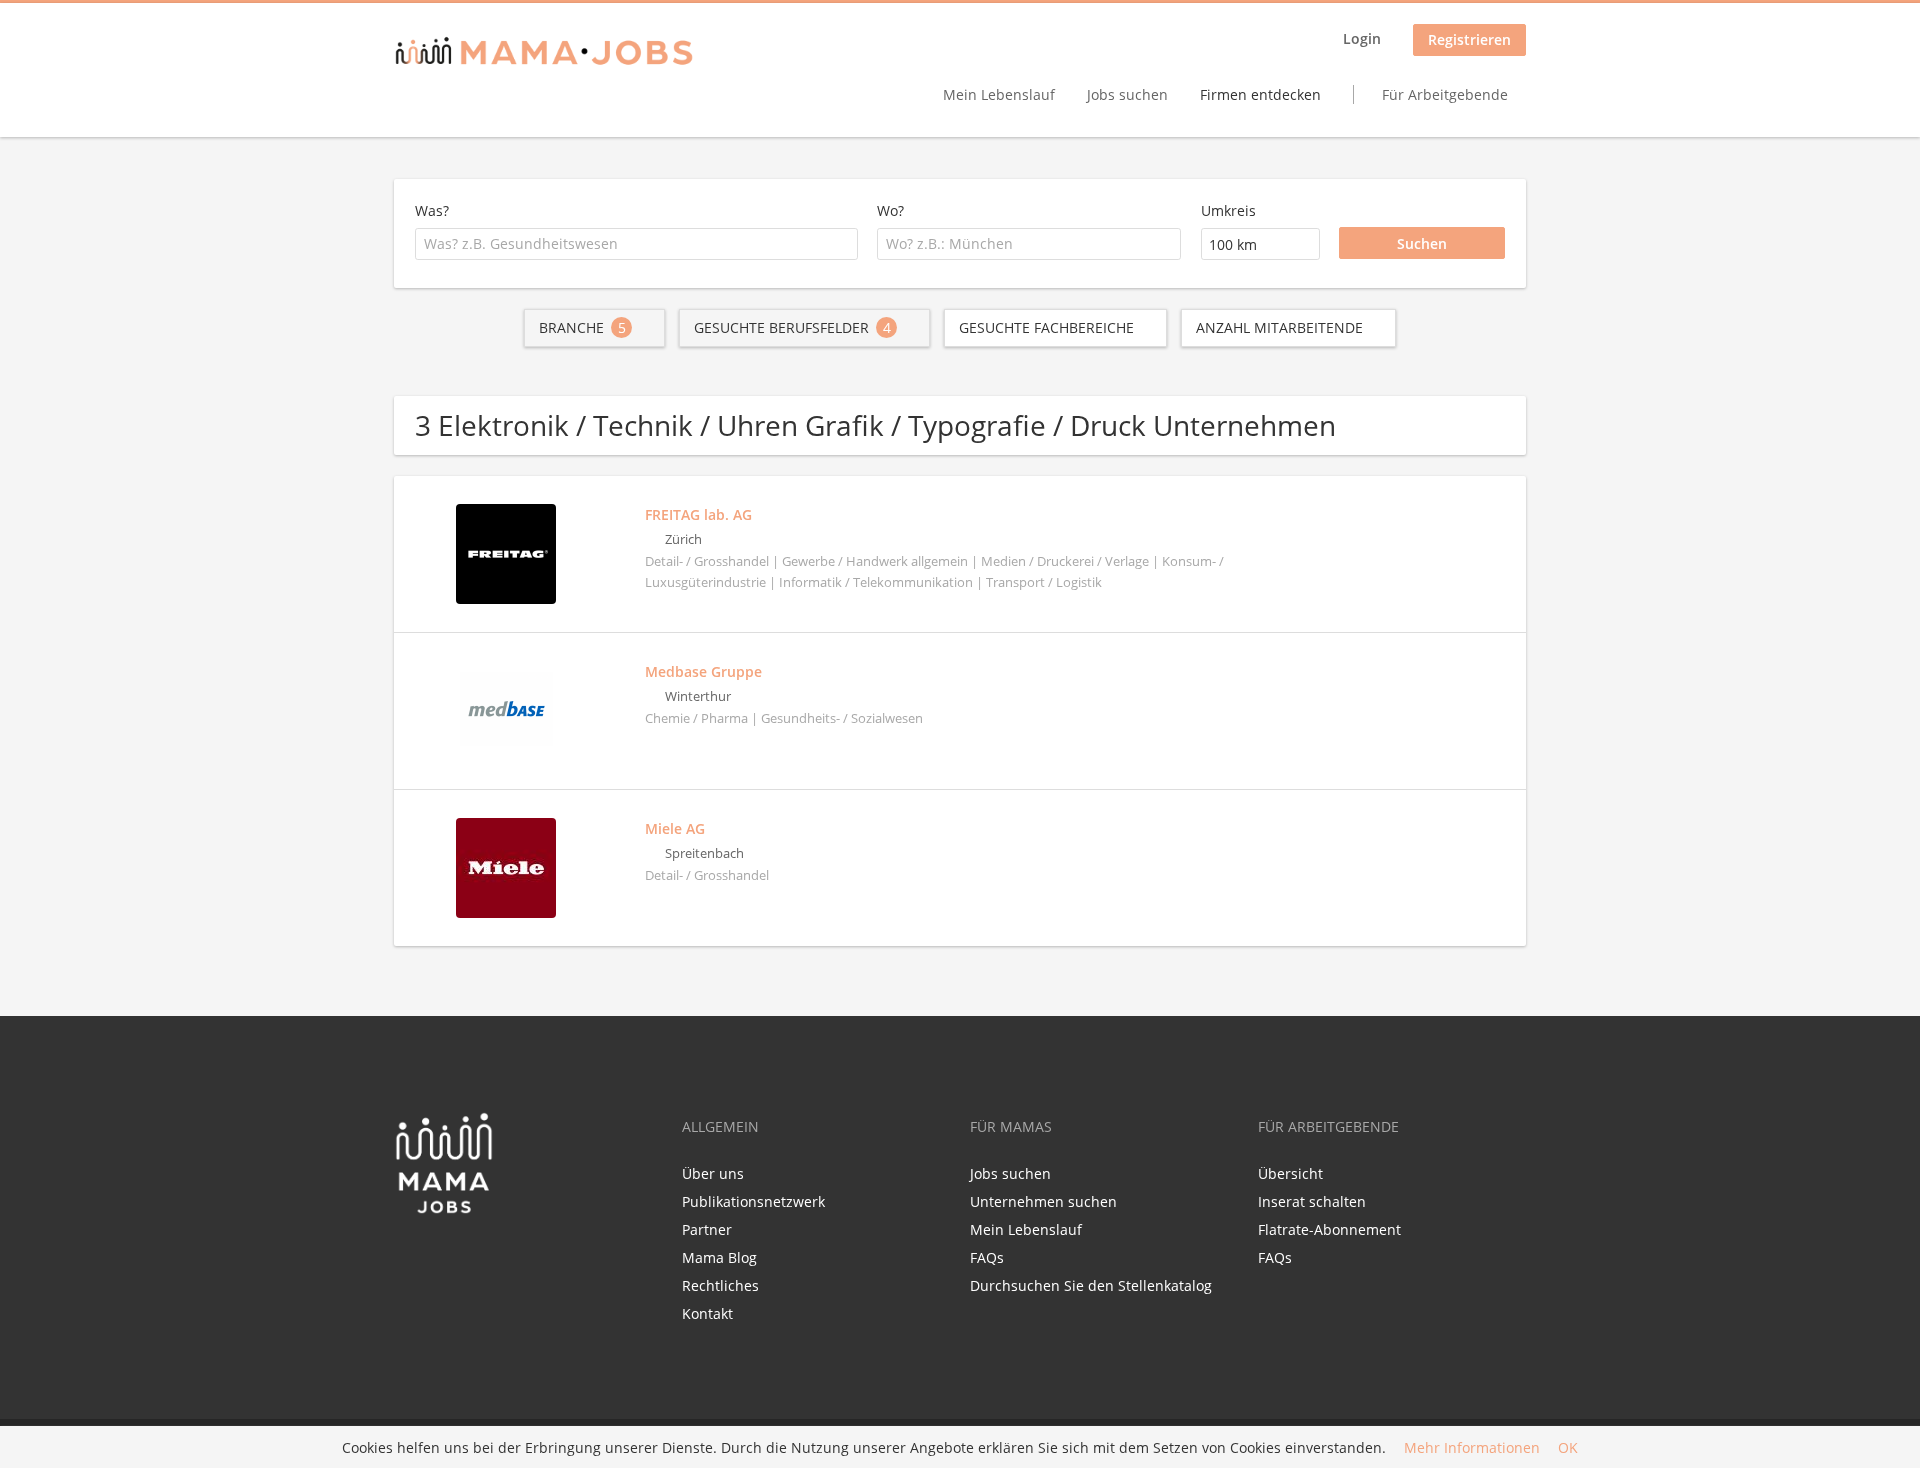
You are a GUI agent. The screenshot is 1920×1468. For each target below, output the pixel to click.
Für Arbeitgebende (1445, 94)
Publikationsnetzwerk (753, 1201)
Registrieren (1469, 39)
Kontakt (707, 1313)
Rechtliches (720, 1285)
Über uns (713, 1173)
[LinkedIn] (445, 1257)
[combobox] (636, 244)
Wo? (890, 210)
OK (1568, 1447)
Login (1362, 38)
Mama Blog (719, 1257)
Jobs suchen (1127, 94)
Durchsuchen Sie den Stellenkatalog (1091, 1285)
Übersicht (1290, 1173)
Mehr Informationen (1472, 1447)
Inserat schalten (1312, 1201)
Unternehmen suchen (1043, 1201)
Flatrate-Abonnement (1329, 1229)
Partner (707, 1229)
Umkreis (1228, 210)
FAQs (987, 1257)
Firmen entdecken (1260, 94)
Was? (432, 210)
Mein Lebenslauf (999, 94)
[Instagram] (475, 1257)
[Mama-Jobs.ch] (544, 52)
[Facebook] (408, 1257)
